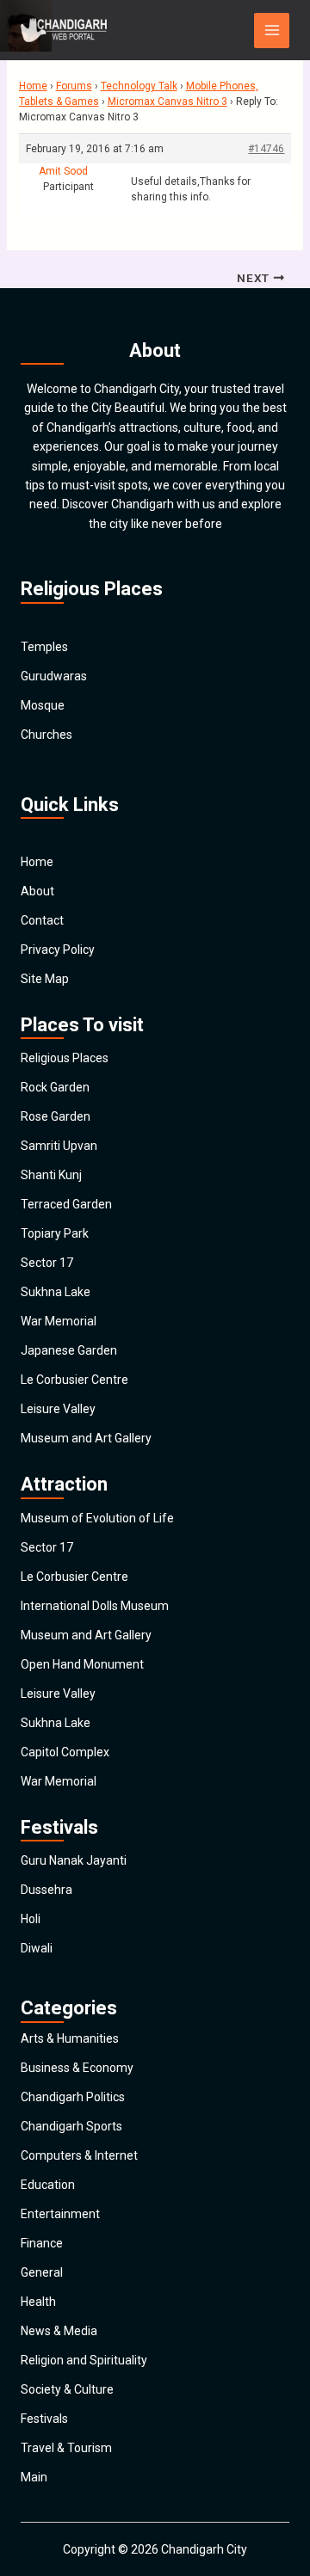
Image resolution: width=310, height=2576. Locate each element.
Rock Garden (55, 1087)
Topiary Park (55, 1233)
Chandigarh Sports (71, 2126)
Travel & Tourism (66, 2448)
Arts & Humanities (70, 2038)
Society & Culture (67, 2389)
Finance (42, 2243)
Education (48, 2185)
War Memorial (59, 1321)
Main (34, 2477)
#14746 (266, 149)
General (42, 2272)
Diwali (37, 1948)
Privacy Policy (58, 950)
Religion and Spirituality (84, 2360)
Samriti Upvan (59, 1146)
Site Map (45, 979)
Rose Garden (56, 1116)
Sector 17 (47, 1263)
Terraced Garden (66, 1204)
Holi (31, 1919)
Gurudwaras (54, 676)
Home (33, 86)
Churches (46, 735)
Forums (74, 86)
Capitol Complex (65, 1752)
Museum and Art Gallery (86, 1438)
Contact (42, 920)
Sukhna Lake (56, 1292)
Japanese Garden (69, 1350)
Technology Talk (139, 86)
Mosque (43, 705)
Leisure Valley (58, 1409)
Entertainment (60, 2214)
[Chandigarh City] (64, 30)
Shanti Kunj (51, 1175)
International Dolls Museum (95, 1606)
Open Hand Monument (82, 1664)
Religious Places (65, 1058)
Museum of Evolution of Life (97, 1518)
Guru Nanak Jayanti (74, 1860)
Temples (44, 647)
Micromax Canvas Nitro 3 (167, 101)
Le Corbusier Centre (74, 1380)
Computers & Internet (79, 2155)
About (37, 891)
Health (38, 2302)
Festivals (44, 2419)
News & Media (59, 2331)
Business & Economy (77, 2068)
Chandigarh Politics (73, 2097)
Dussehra (46, 1890)
